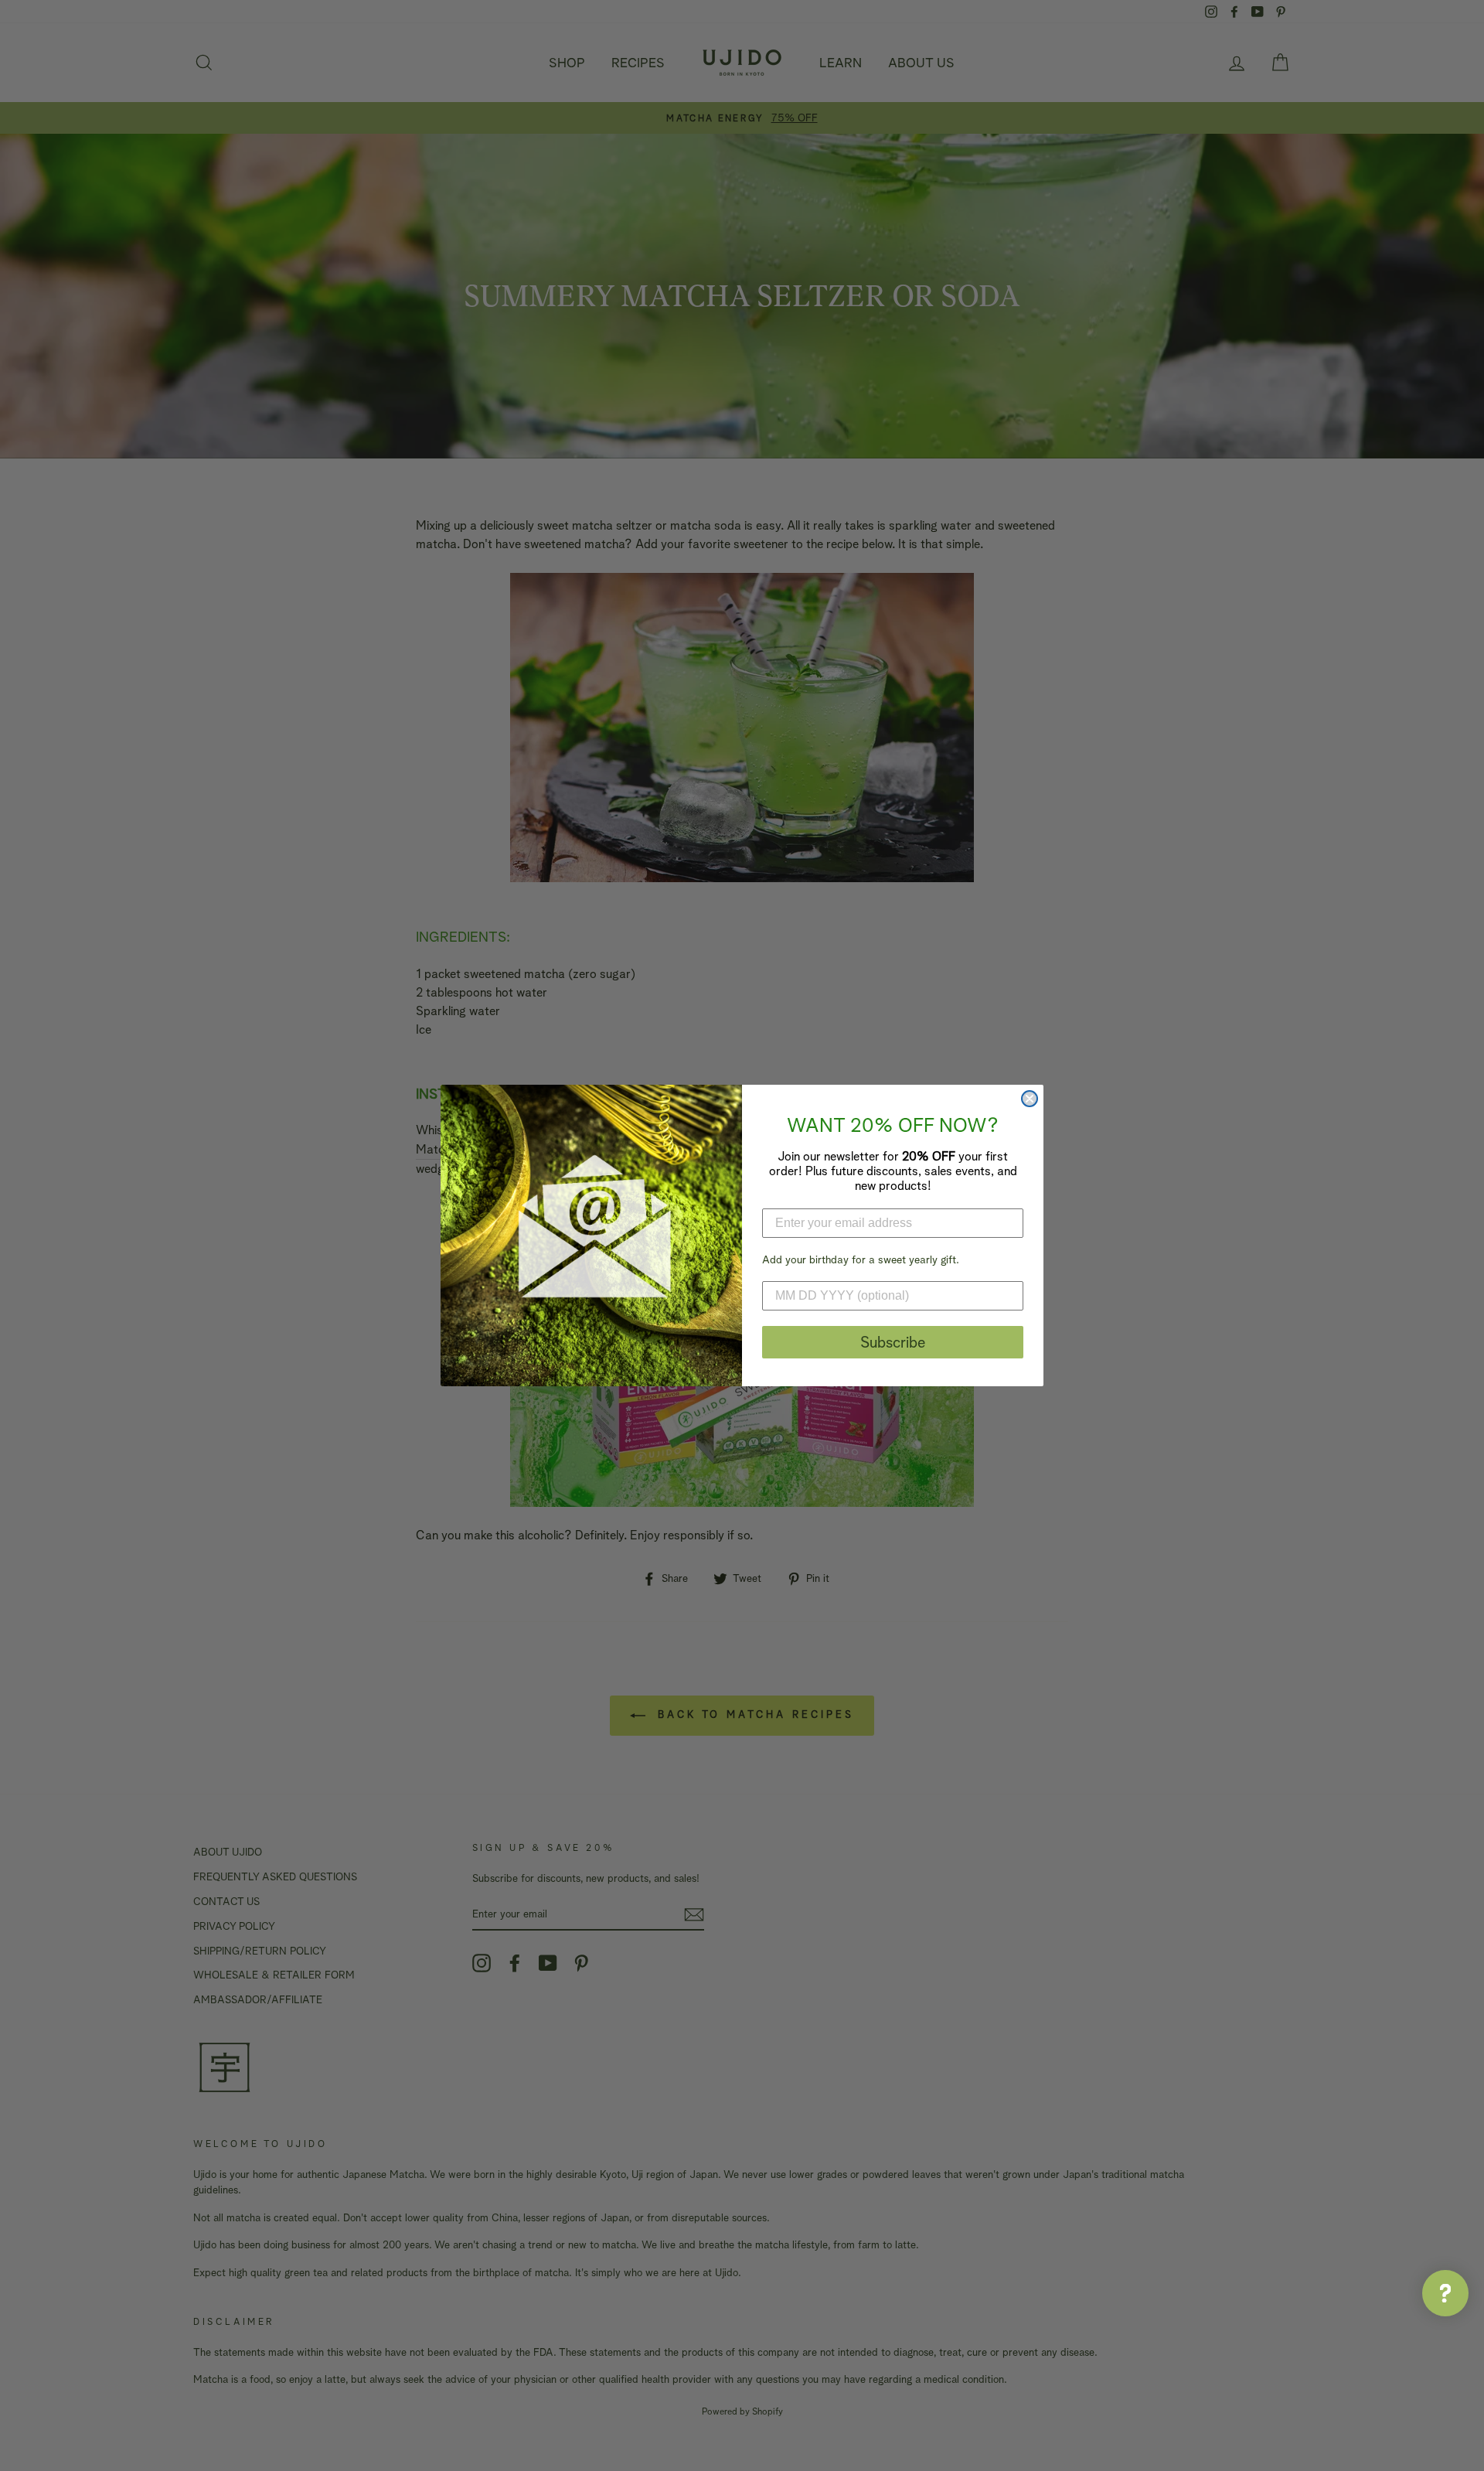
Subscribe (893, 1342)
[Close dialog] (1030, 1099)
